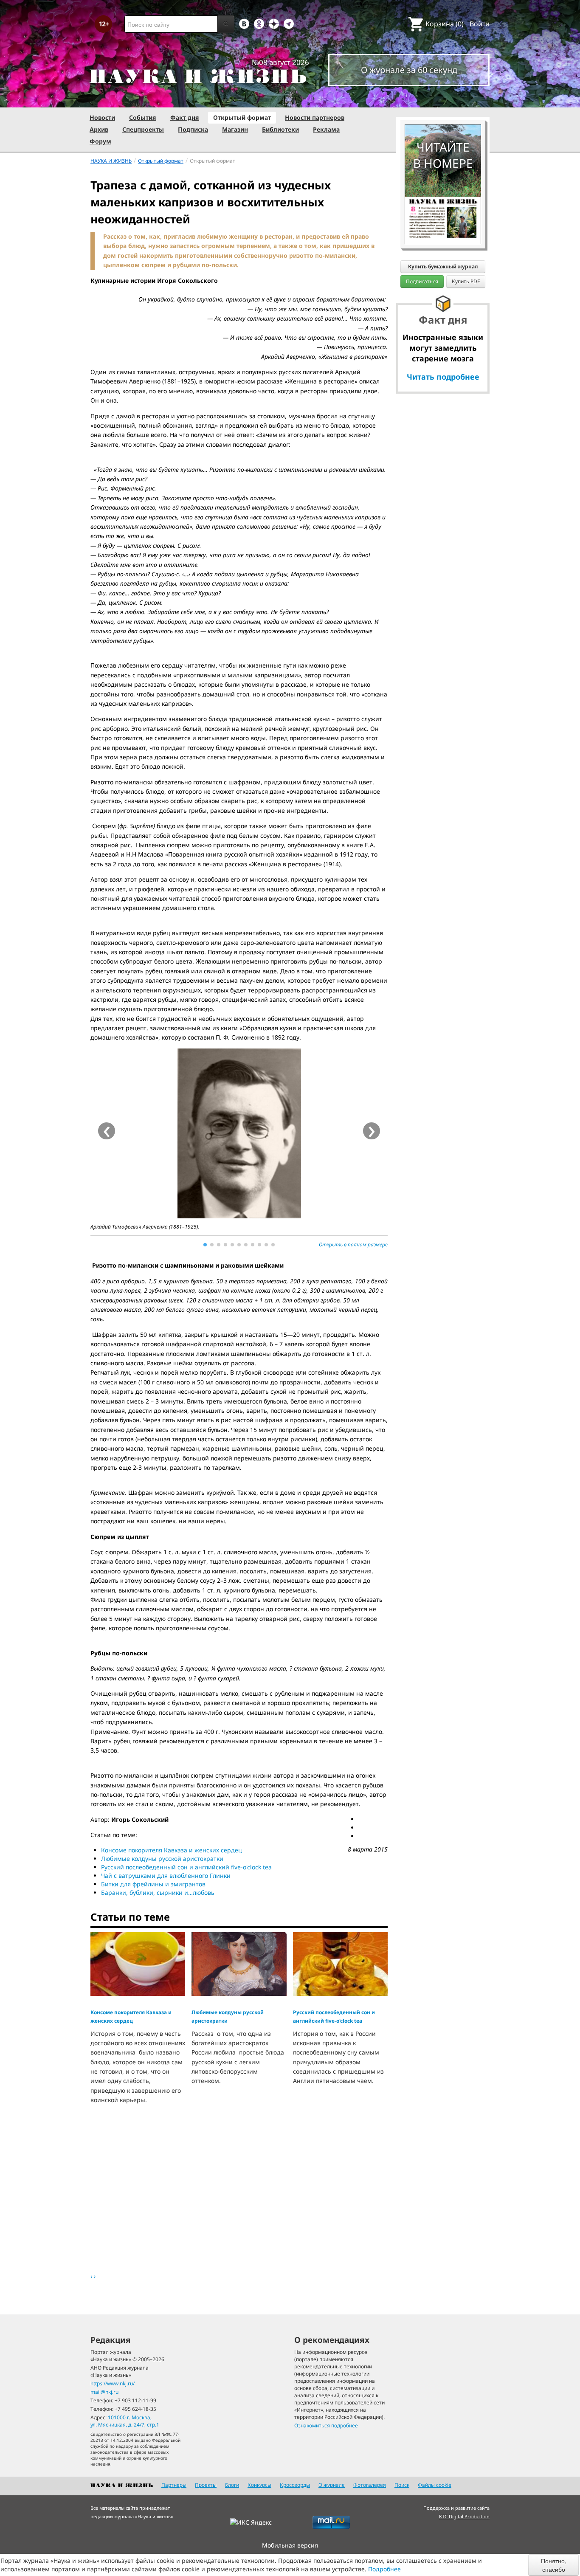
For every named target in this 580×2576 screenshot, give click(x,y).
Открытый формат (242, 117)
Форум (100, 141)
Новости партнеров (315, 117)
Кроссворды (295, 2485)
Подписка (193, 129)
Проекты (206, 2485)
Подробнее (384, 2569)
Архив (99, 129)
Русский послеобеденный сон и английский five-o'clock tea (186, 1867)
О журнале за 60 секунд (409, 70)
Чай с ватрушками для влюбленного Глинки (166, 1876)
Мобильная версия (290, 2545)
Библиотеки (280, 129)
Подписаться (422, 281)
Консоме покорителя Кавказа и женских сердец (172, 1850)
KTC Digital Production (464, 2516)
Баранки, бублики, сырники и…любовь (158, 1893)
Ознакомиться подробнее (326, 2425)
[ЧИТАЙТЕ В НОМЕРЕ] (443, 100)
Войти (480, 24)
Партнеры (174, 2485)
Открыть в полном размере (353, 1244)
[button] (205, 1245)
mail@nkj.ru (104, 2392)
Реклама (326, 129)
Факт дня (185, 117)
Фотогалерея (370, 2485)
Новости (102, 117)
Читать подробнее (443, 377)
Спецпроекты (143, 129)
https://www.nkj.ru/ (113, 2383)
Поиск (402, 2485)
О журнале (332, 2485)
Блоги (232, 2485)
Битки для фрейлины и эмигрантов (153, 1884)
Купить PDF (466, 281)
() (445, 24)
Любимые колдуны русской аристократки (162, 1859)
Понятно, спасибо (554, 2565)
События (143, 117)
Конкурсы (259, 2485)
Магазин (235, 129)
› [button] (372, 1131)
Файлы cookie (435, 2485)
